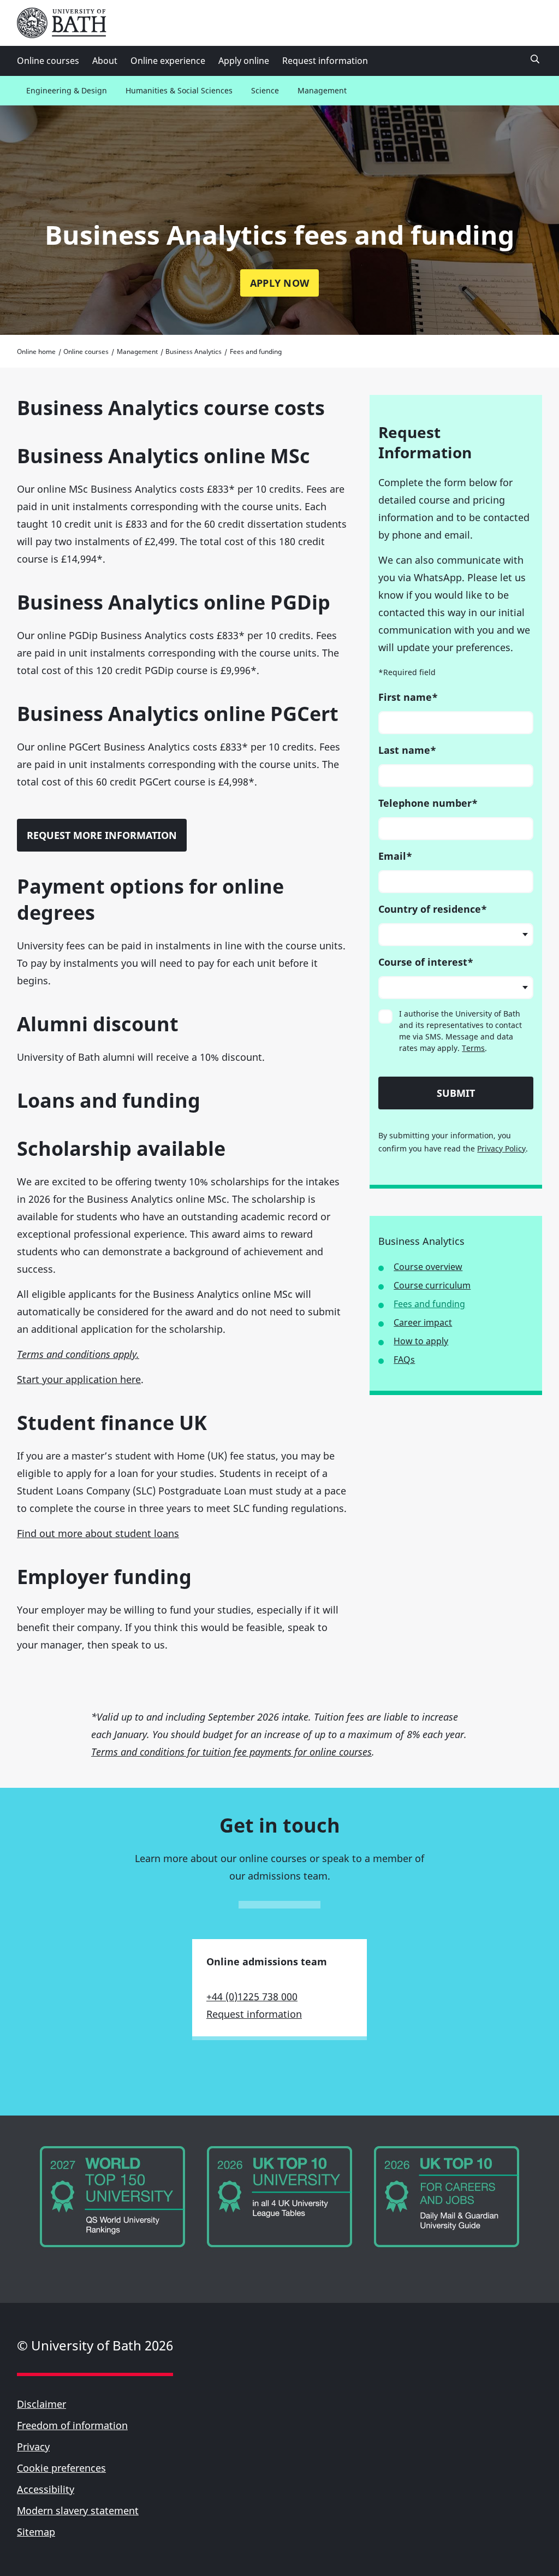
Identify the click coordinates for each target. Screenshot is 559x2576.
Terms (473, 1048)
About (105, 61)
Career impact (423, 1322)
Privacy (33, 2447)
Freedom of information (72, 2425)
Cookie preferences (61, 2468)
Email (395, 856)
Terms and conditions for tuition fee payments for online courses (231, 1752)
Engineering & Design (67, 90)
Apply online (244, 61)
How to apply (421, 1341)
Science (265, 90)
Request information (325, 61)
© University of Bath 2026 (95, 2345)
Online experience (168, 61)
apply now (279, 283)
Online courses (48, 61)
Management (322, 90)
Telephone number (428, 803)
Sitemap (36, 2532)
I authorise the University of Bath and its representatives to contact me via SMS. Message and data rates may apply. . (460, 1031)
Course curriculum (432, 1285)
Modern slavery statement (78, 2510)
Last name (407, 750)
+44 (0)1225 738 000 (252, 1996)
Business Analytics (194, 351)
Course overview (428, 1267)
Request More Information (102, 835)
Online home (36, 351)
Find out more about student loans (98, 1533)
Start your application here (79, 1379)
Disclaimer (41, 2404)
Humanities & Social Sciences (179, 90)
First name (408, 697)
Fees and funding (429, 1304)
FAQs (404, 1360)
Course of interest (426, 962)
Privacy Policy (501, 1148)
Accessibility (46, 2489)
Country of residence (433, 909)
